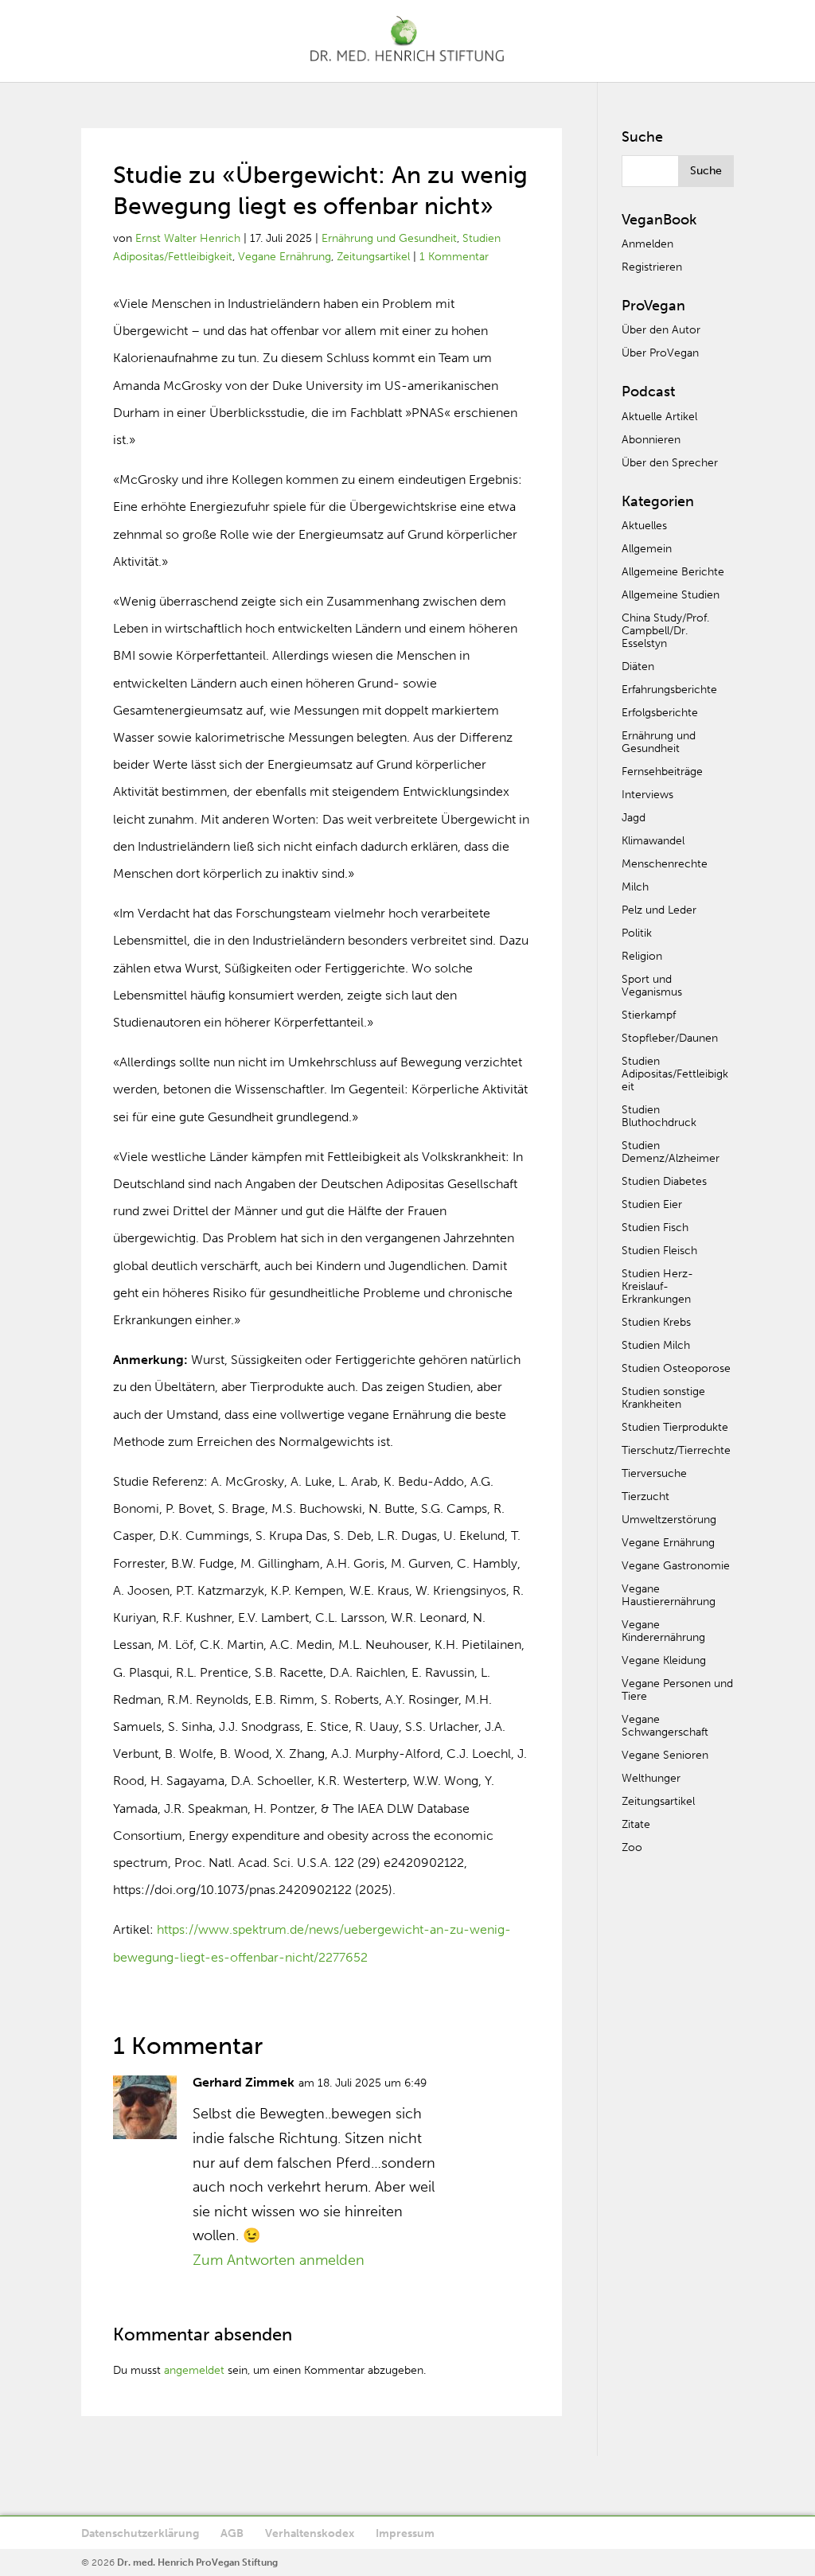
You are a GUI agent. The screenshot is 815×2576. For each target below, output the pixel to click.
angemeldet (194, 2370)
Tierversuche (654, 1473)
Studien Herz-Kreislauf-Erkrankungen (657, 1286)
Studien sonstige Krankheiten (663, 1398)
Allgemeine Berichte (673, 572)
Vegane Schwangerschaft (665, 1726)
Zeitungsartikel (373, 257)
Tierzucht (645, 1496)
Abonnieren (651, 440)
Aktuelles (644, 526)
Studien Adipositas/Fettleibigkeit (675, 1074)
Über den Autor (661, 330)
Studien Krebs (656, 1322)
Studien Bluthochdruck (659, 1116)
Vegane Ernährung (285, 257)
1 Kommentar (454, 257)
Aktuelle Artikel (659, 417)
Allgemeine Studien (671, 595)
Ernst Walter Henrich (188, 238)
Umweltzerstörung (669, 1520)
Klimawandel (653, 841)
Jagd (634, 818)
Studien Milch (656, 1345)
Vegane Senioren (665, 1755)
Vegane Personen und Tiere (677, 1690)
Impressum (405, 2533)
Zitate (636, 1824)
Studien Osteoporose (676, 1368)
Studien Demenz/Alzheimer (671, 1152)
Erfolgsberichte (660, 713)
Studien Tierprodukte (675, 1427)
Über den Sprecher (670, 463)
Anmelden (647, 244)
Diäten (638, 666)
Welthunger (651, 1778)
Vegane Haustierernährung (669, 1595)
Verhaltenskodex (310, 2533)
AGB (232, 2533)
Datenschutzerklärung (140, 2533)
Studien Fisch (655, 1228)
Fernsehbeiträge (662, 772)
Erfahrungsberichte (669, 690)
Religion (642, 956)
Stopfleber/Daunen (670, 1038)
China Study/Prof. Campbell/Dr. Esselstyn (665, 631)
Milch (635, 887)
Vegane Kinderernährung (663, 1631)
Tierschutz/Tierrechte (676, 1450)
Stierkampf (649, 1015)
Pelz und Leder (659, 910)
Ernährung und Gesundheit (389, 238)
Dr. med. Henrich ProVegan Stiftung (197, 2562)
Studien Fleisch (659, 1251)
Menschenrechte (665, 864)
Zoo (632, 1847)
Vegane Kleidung (664, 1660)
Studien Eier (652, 1204)
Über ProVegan (660, 353)
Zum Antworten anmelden (279, 2260)
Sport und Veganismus (652, 986)
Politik (637, 933)
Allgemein (647, 549)
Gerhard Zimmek (244, 2082)
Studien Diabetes (664, 1181)
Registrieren (652, 267)
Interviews (647, 795)
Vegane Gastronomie (676, 1566)
